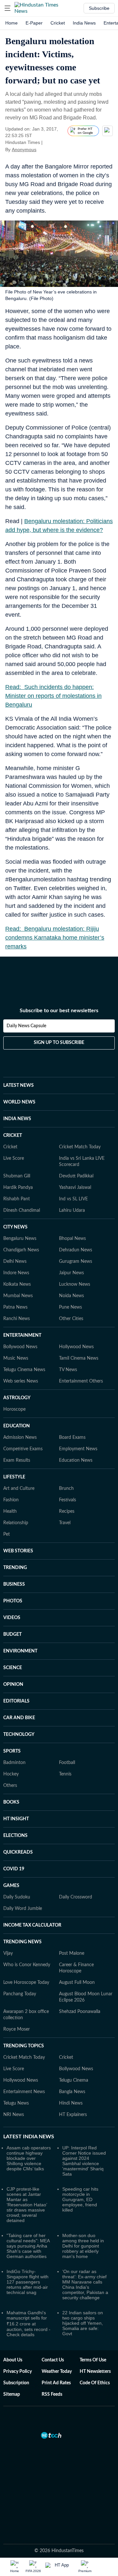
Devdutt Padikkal (76, 1176)
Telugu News (16, 2103)
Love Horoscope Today (26, 1983)
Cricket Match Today (80, 1147)
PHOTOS (13, 1601)
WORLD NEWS (19, 1102)
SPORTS (12, 1751)
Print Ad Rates (56, 2383)
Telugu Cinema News (24, 1370)
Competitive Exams (23, 1449)
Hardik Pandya (18, 1188)
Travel (65, 1523)
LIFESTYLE (14, 1477)
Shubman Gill (17, 1176)
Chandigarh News (21, 1250)
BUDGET (12, 1634)
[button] (8, 8)
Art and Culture (19, 1489)
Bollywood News (20, 1347)
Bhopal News (72, 1239)
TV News (68, 1370)
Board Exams (72, 1438)
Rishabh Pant (17, 1199)
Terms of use (93, 2360)
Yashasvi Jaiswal (75, 1188)
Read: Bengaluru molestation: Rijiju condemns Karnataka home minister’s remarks (55, 938)
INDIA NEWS (17, 1119)
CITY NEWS (15, 1227)
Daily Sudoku (17, 1897)
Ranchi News (17, 1319)
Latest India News (29, 2137)
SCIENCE (13, 1668)
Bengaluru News (20, 1239)
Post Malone (72, 1953)
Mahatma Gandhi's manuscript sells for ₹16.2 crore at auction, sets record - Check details (29, 2324)
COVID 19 (14, 1869)
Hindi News (71, 2103)
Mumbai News (18, 1296)
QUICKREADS (18, 1852)
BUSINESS (14, 1584)
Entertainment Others (81, 1381)
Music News (16, 1358)
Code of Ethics (95, 2383)
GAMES (11, 1886)
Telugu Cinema (74, 2080)
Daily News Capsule (26, 1026)
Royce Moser (17, 2029)
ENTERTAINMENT (22, 1335)
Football (67, 1763)
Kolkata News (17, 1284)
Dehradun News (76, 1250)
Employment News (78, 1449)
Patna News (15, 1307)
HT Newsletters (95, 2372)
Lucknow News (75, 1284)
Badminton (14, 1763)
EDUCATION (17, 1426)
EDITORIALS (16, 1701)
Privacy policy (18, 2372)
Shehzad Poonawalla (80, 2012)
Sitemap (12, 2394)
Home (11, 23)
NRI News (14, 2115)
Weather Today (57, 2372)
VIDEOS (12, 1618)
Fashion (11, 1500)
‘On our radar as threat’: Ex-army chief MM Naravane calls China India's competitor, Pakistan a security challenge (85, 2285)
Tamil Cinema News (79, 1358)
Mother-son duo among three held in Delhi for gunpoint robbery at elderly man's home (83, 2246)
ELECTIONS (15, 1836)
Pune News (70, 1307)
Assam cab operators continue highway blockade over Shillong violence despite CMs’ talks (29, 2158)
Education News (76, 1460)
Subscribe (99, 8)
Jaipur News (71, 1273)
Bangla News (72, 2092)
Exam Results (17, 1460)
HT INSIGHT (16, 1819)
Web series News (21, 1381)
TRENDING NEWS (22, 1942)
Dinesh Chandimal (22, 1210)
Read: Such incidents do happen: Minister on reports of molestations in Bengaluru (53, 696)
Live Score (14, 1158)
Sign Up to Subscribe (59, 1043)
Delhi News (15, 1262)
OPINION (13, 1685)
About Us (13, 2360)
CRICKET (13, 1136)
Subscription (16, 2383)
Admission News (20, 1438)
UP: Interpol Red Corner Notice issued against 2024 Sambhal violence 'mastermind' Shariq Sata (84, 2161)
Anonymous (24, 150)
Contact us (53, 2360)
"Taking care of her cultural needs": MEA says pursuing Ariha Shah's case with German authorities (28, 2246)
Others (10, 1786)
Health (10, 1511)
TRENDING (15, 1568)
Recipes (67, 1511)
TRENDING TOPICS (24, 2046)
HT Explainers (73, 2115)
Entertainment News (24, 2092)
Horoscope (14, 1409)
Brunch (66, 1489)
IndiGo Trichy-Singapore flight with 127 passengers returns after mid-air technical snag (28, 2282)
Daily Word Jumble (23, 1909)
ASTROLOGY (17, 1398)
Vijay (8, 1953)
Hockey (11, 1774)
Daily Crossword (76, 1897)
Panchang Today (20, 1994)
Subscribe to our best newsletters (59, 1011)
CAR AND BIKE (19, 1718)
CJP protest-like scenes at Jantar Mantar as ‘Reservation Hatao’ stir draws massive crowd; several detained (27, 2205)
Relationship (16, 1523)
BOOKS (11, 1802)
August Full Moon (77, 1983)
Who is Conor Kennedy (27, 1965)
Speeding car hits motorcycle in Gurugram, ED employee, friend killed (80, 2199)
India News (84, 23)
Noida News (71, 1296)
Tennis (65, 1774)
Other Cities (71, 1319)
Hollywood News (76, 1347)
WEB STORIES (18, 1551)
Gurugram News (76, 1262)
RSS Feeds (52, 2394)
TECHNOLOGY (19, 1735)
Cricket (58, 23)
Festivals (68, 1500)
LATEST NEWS (19, 1085)
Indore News (16, 1273)
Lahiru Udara (72, 1210)
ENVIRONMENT (20, 1651)
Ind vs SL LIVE (73, 1199)
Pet (7, 1534)
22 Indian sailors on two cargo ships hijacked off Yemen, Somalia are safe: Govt (83, 2323)
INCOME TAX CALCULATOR (32, 1925)
